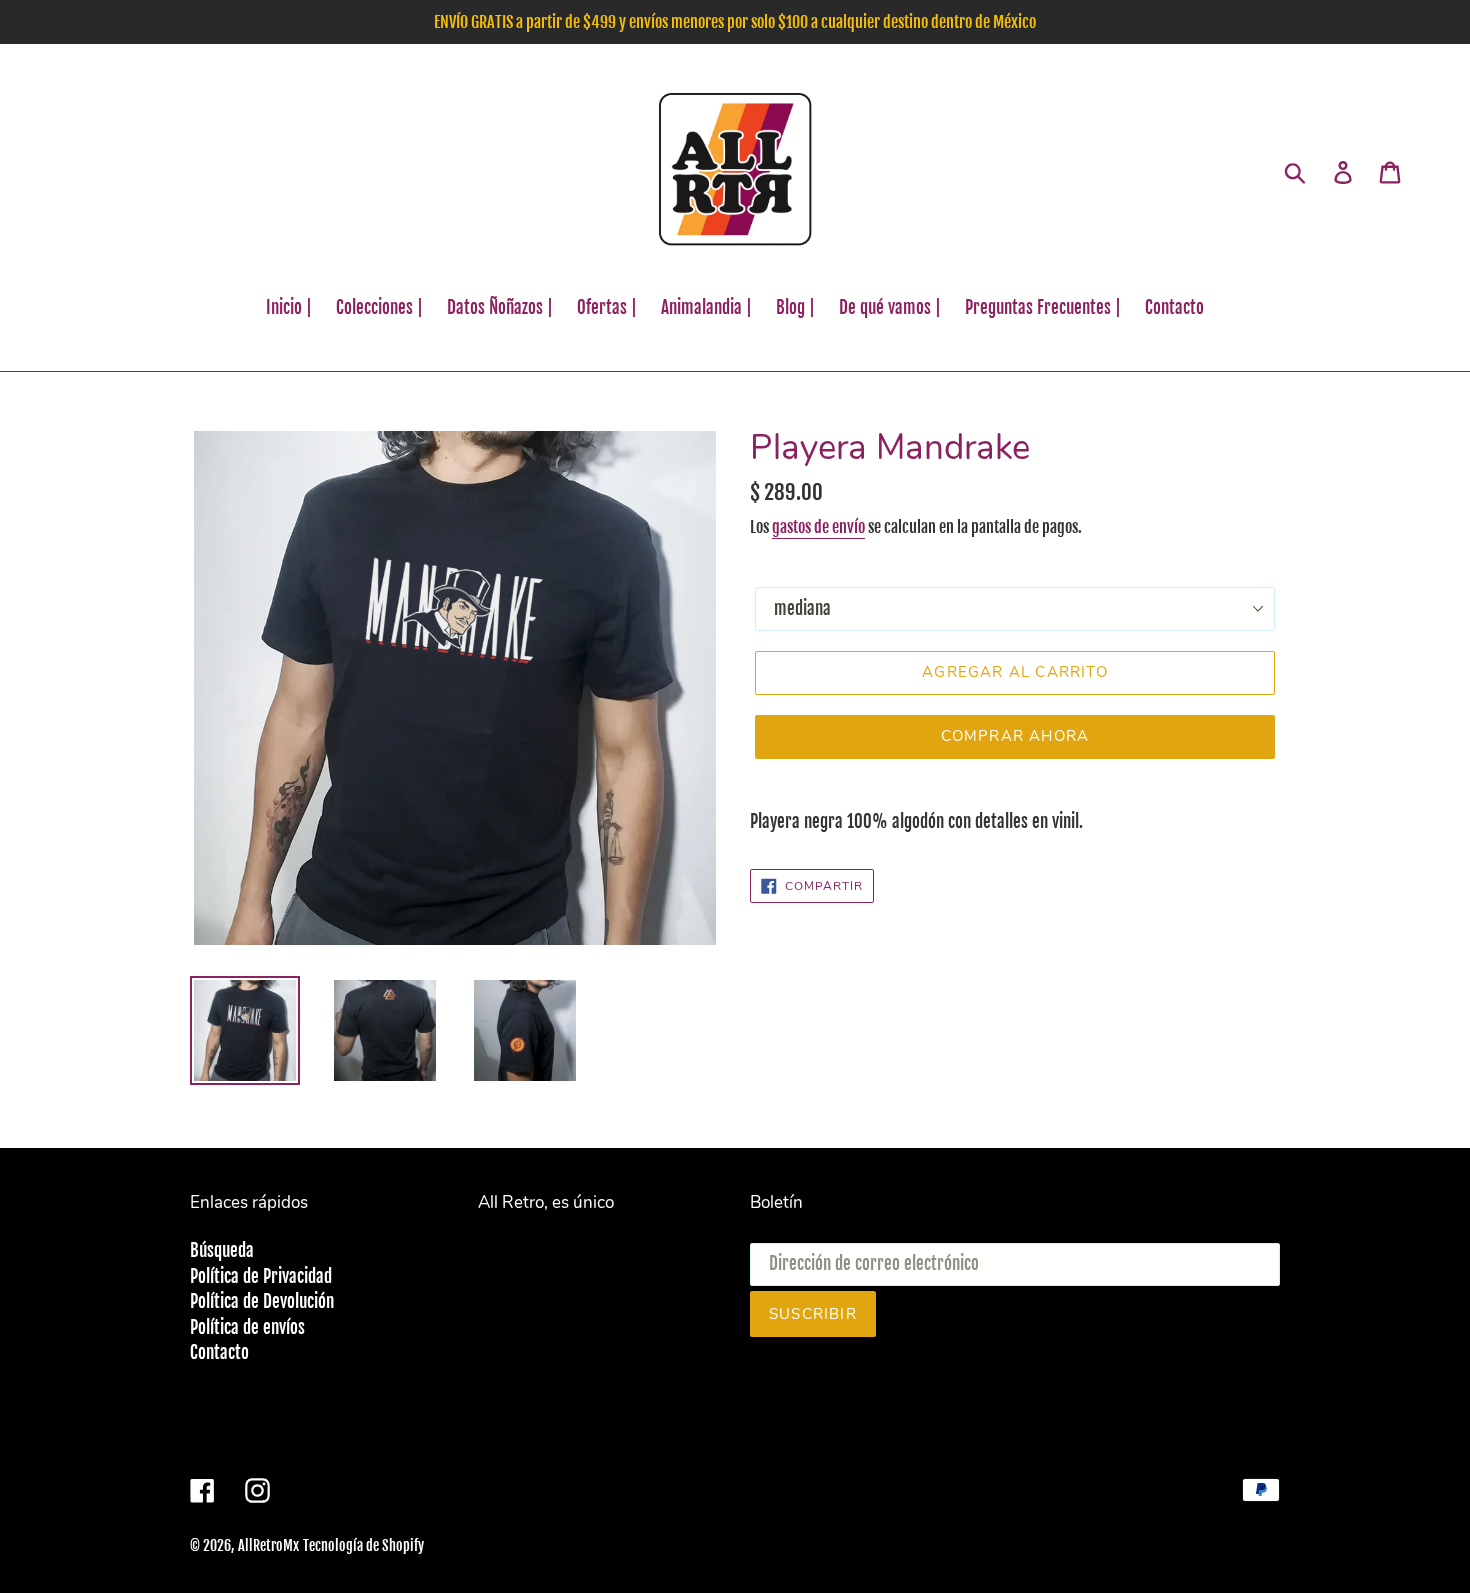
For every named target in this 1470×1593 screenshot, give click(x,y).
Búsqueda (222, 1250)
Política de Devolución (262, 1301)
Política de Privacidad (261, 1276)
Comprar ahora (1015, 736)
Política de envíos (247, 1327)
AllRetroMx (268, 1545)
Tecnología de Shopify (363, 1545)
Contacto (219, 1352)
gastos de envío (818, 527)
